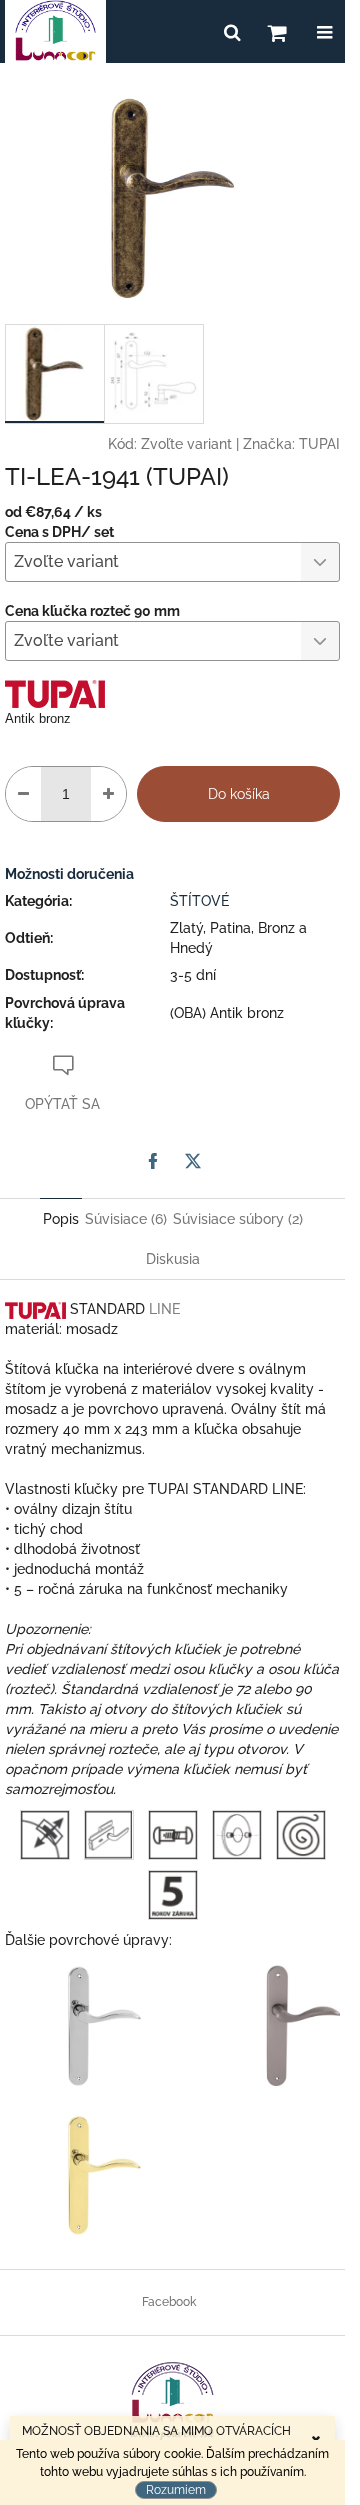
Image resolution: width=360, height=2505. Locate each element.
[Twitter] (193, 1161)
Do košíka (239, 794)
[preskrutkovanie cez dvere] (173, 1833)
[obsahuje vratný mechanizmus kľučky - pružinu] (301, 1833)
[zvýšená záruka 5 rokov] (173, 1893)
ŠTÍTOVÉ (199, 901)
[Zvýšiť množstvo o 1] (108, 794)
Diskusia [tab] (173, 1259)
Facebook (169, 2302)
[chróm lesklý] (104, 2024)
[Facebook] (153, 1161)
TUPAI (319, 444)
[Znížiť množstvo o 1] (23, 794)
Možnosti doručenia (69, 874)
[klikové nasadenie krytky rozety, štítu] (45, 1833)
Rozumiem (176, 2490)
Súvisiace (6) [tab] (126, 1219)
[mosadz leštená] (104, 2174)
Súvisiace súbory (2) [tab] (238, 1219)
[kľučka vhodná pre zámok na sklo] (108, 1833)
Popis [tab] (61, 1219)
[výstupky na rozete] (237, 1833)
